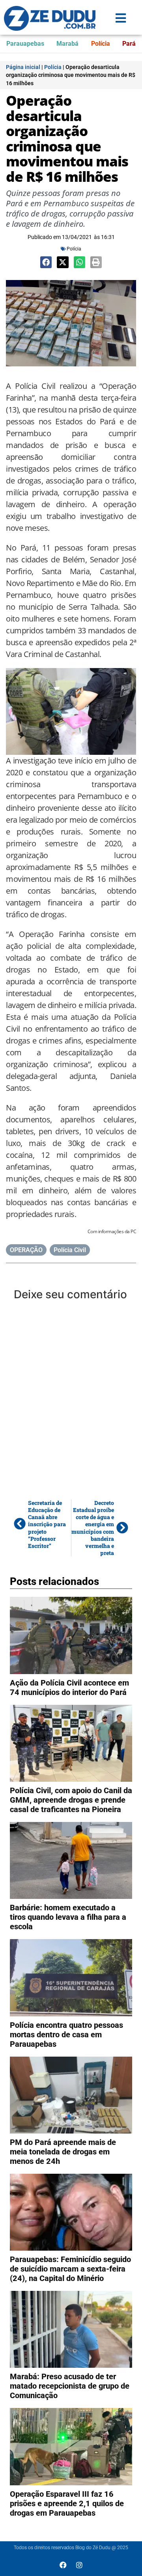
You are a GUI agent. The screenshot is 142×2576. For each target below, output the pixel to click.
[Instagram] (79, 2565)
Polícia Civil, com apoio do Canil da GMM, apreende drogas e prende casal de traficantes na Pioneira (71, 1800)
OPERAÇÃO (26, 1250)
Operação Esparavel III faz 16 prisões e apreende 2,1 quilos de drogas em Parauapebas (67, 2503)
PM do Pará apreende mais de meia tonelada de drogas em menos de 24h (63, 2152)
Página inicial (23, 67)
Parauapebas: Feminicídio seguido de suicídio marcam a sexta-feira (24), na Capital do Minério (70, 2269)
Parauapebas (25, 44)
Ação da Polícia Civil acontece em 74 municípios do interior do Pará (69, 1687)
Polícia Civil (70, 1250)
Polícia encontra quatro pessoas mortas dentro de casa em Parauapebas (66, 2035)
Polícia (101, 44)
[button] (46, 262)
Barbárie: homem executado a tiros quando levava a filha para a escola (68, 1917)
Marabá (67, 44)
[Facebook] (63, 2565)
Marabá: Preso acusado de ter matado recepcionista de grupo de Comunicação (70, 2386)
